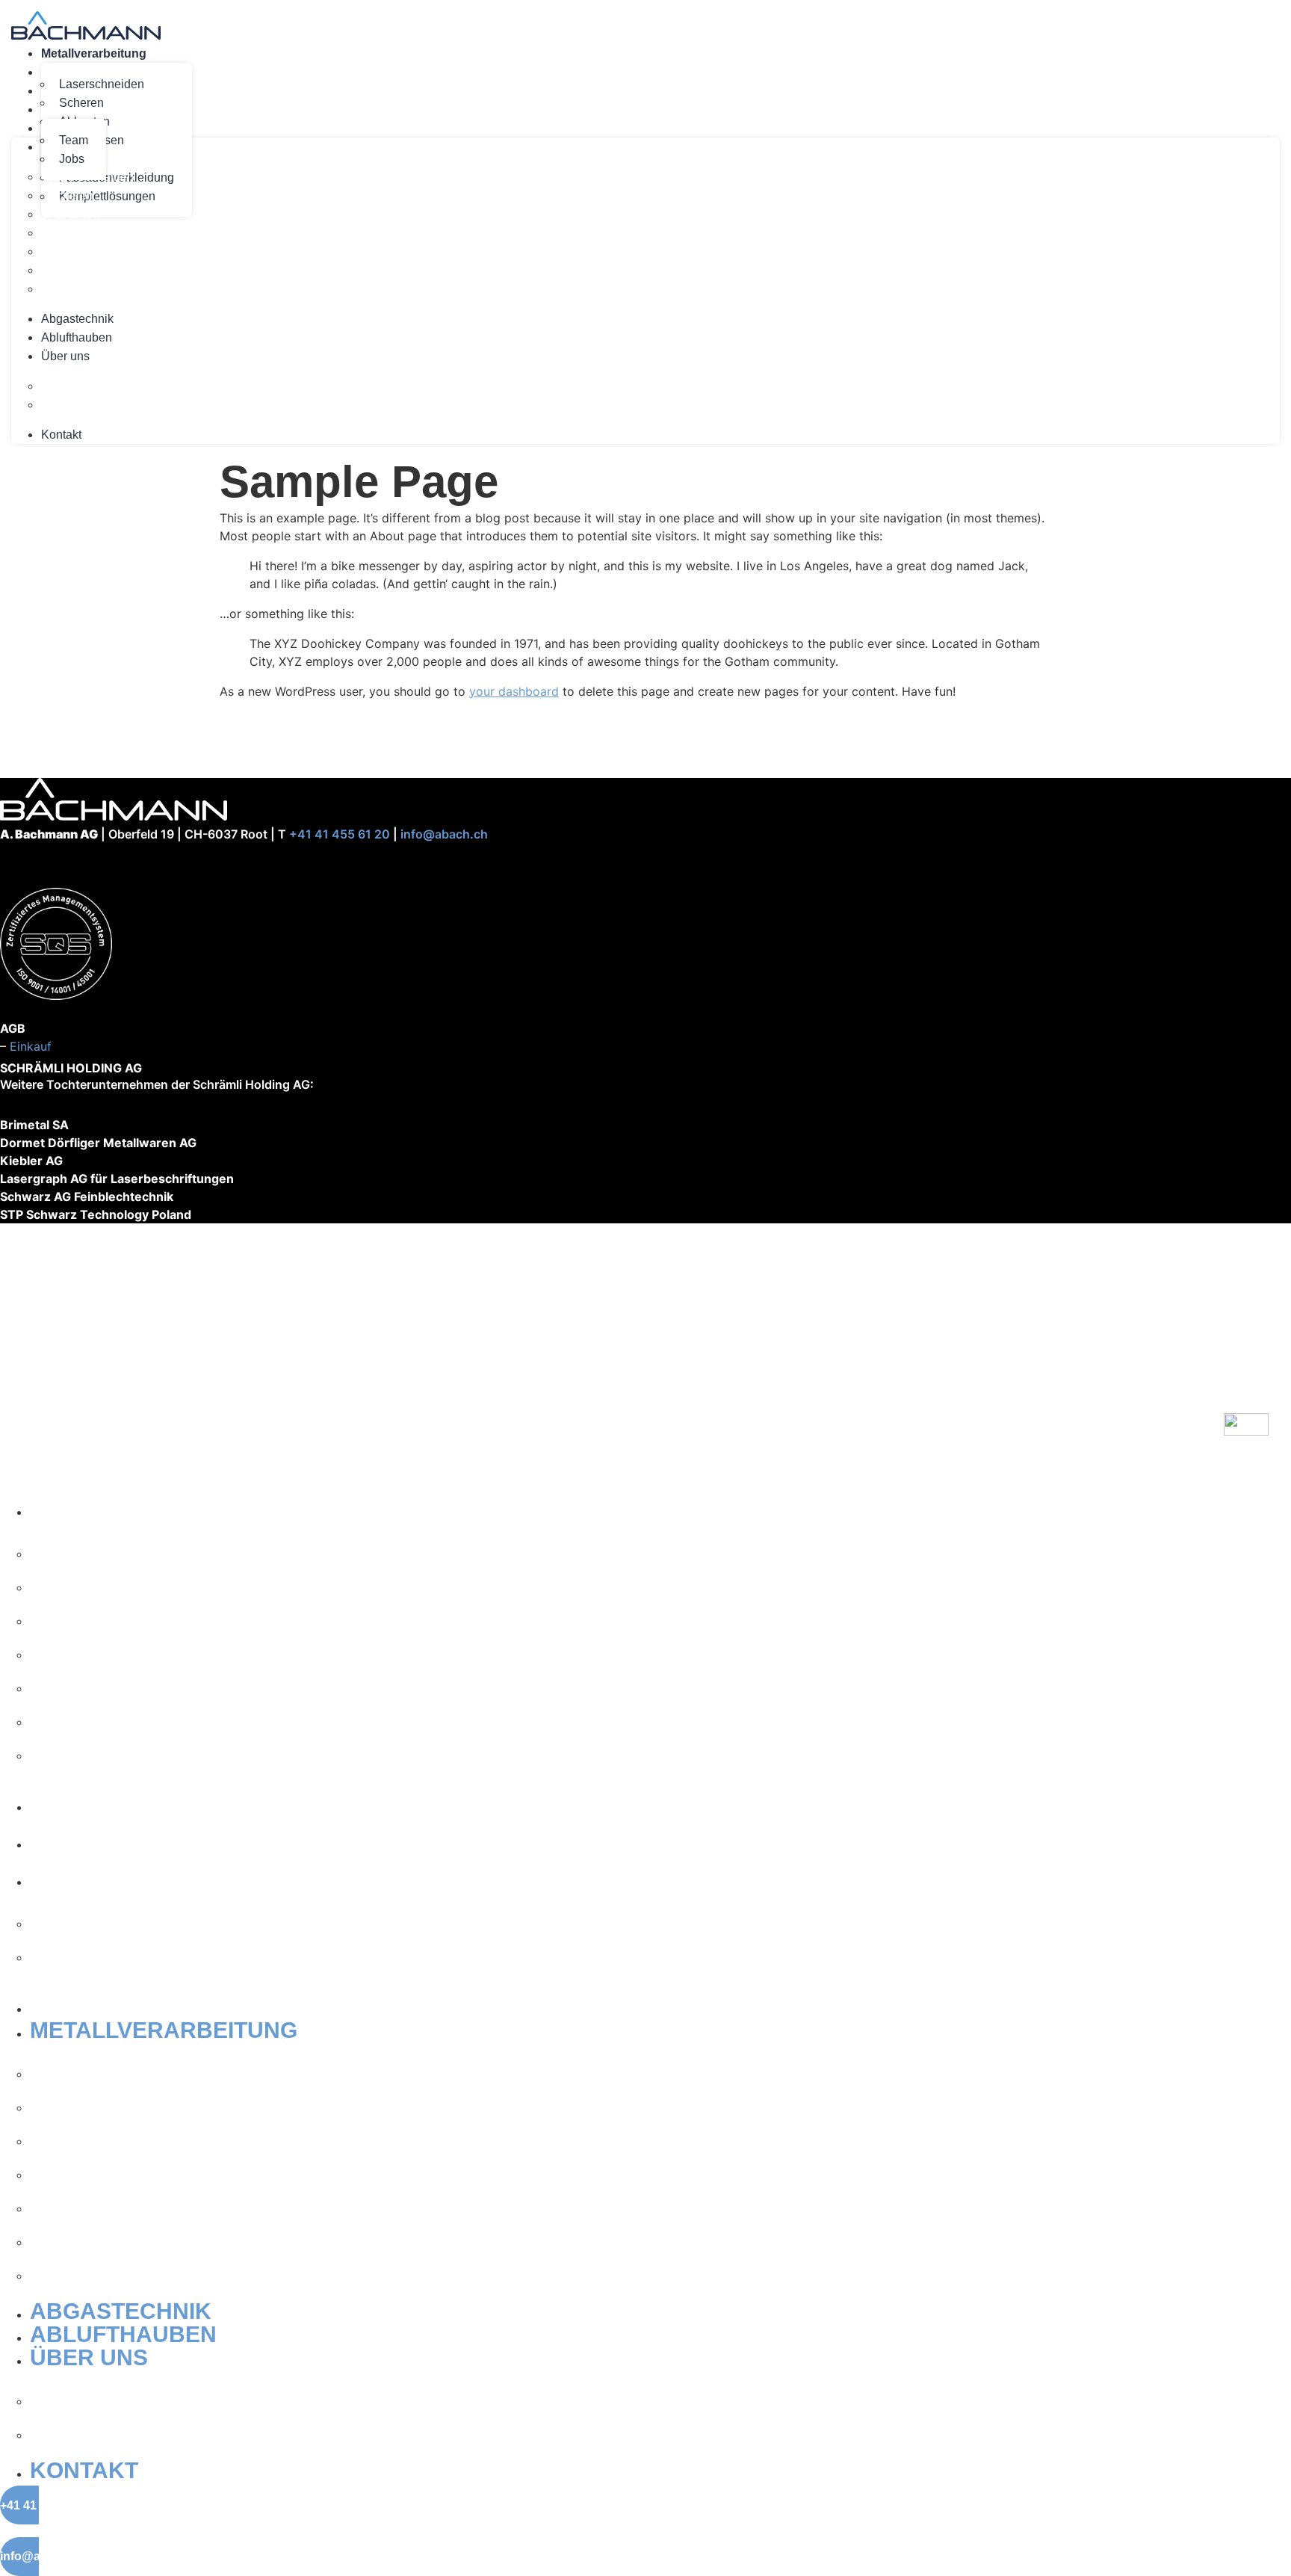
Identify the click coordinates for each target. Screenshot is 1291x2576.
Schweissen (81, 233)
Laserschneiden (102, 84)
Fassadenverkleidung (106, 270)
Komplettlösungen (97, 289)
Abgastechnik (77, 319)
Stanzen (71, 251)
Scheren (81, 103)
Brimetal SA (34, 1125)
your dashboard (514, 691)
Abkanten (74, 214)
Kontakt (61, 435)
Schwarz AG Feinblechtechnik (87, 1196)
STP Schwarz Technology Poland (96, 1214)
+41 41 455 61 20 (340, 834)
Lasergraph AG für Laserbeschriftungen (117, 1179)
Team (74, 140)
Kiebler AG (31, 1161)
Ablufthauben (77, 337)
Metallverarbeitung (94, 53)
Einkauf (31, 1046)
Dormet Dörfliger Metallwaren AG (98, 1143)
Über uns (65, 356)
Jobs (61, 405)
